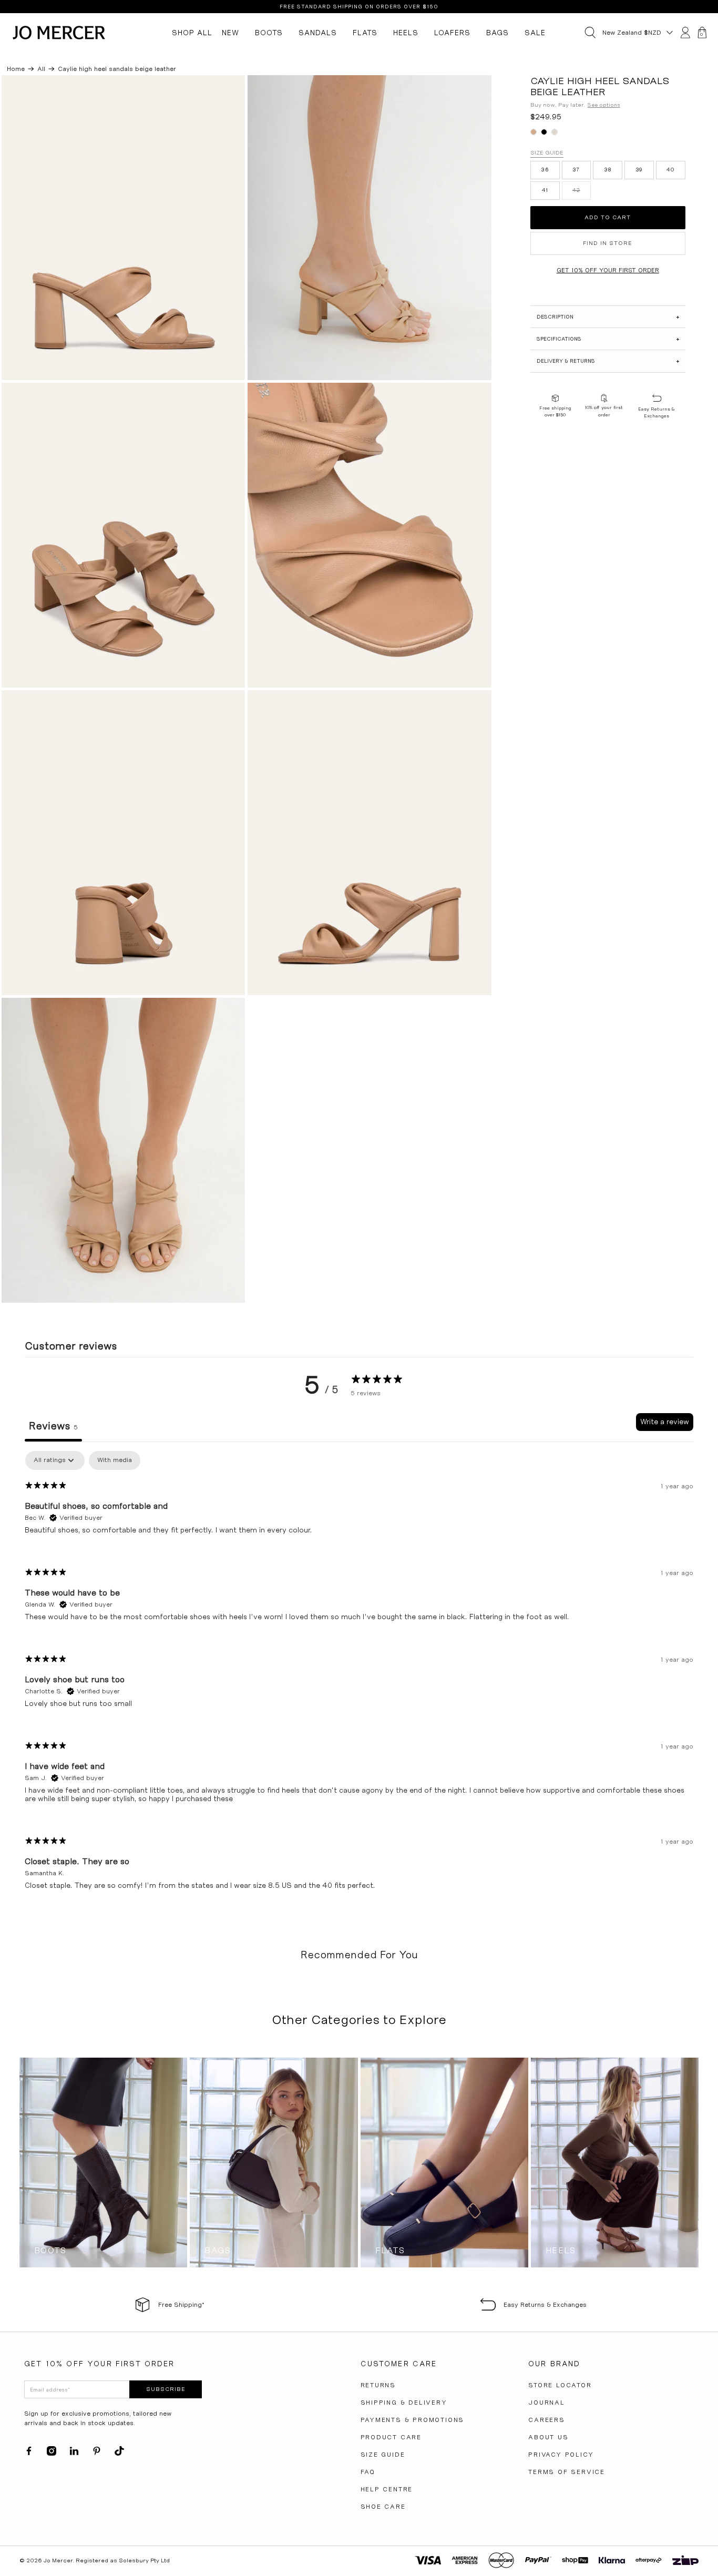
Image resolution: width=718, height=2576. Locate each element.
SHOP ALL (192, 33)
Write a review (665, 1422)
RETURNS (378, 2385)
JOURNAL (547, 2403)
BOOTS (269, 33)
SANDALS (318, 33)
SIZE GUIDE (383, 2455)
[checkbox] (115, 1460)
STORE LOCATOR (560, 2385)
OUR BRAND (554, 2364)
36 (545, 170)
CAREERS (547, 2420)
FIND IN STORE (608, 243)
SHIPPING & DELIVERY (404, 2403)
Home (16, 69)
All (41, 69)
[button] (608, 317)
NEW (230, 33)
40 (671, 170)
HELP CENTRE (387, 2489)
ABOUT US (548, 2437)
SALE (535, 33)
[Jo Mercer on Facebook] (29, 2454)
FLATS (365, 33)
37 (576, 170)
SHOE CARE (383, 2507)
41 (545, 191)
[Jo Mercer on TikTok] (119, 2454)
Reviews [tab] (53, 1426)
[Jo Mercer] (59, 33)
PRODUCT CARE (391, 2437)
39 (639, 170)
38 (608, 170)
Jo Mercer (58, 2560)
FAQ (368, 2472)
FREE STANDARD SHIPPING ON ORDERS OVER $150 (359, 7)
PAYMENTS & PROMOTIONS (413, 2420)
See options (604, 105)
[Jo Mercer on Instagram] (52, 2454)
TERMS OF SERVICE (567, 2472)
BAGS (498, 33)
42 (576, 191)
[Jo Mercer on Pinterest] (97, 2454)
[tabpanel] (359, 1679)
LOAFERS (452, 33)
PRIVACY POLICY (561, 2455)
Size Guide (547, 153)
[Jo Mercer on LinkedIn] (74, 2454)
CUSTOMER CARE (399, 2364)
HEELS (406, 33)
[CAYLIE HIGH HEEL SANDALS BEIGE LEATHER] (124, 228)
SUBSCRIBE (166, 2389)
